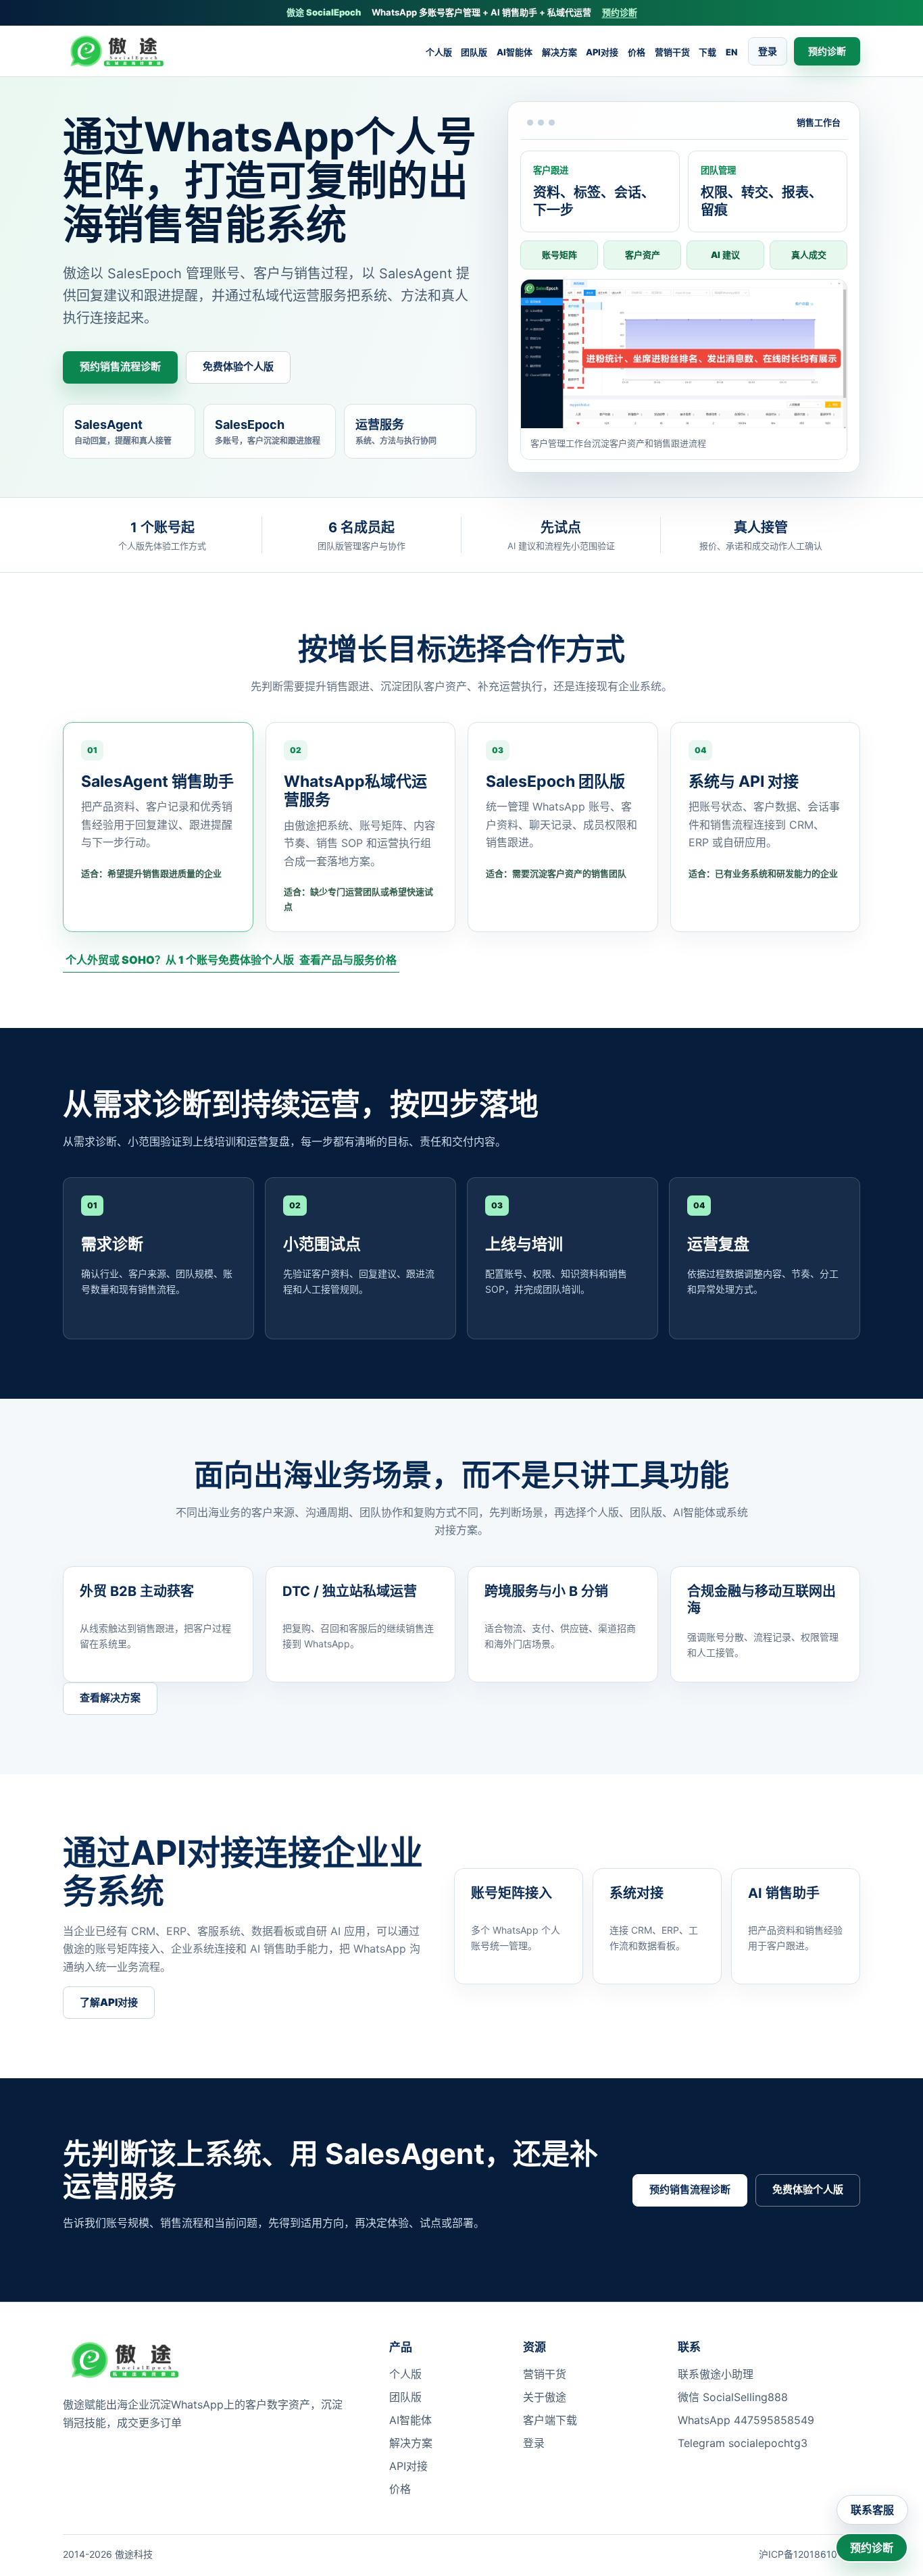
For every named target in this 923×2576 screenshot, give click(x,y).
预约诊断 (620, 12)
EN (731, 52)
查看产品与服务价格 (348, 960)
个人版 (439, 52)
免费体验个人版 (238, 366)
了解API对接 (109, 2002)
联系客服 (872, 2510)
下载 (707, 52)
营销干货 (672, 52)
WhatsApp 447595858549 (746, 2420)
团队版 (474, 52)
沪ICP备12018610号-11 (809, 2554)
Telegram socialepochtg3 (743, 2443)
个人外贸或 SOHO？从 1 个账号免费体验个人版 (180, 960)
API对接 (602, 52)
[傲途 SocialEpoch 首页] (122, 51)
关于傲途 (545, 2397)
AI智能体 (515, 52)
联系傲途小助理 (716, 2374)
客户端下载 (550, 2420)
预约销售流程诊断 (120, 366)
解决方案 (559, 52)
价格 (637, 52)
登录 (768, 51)
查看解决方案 (110, 1698)
